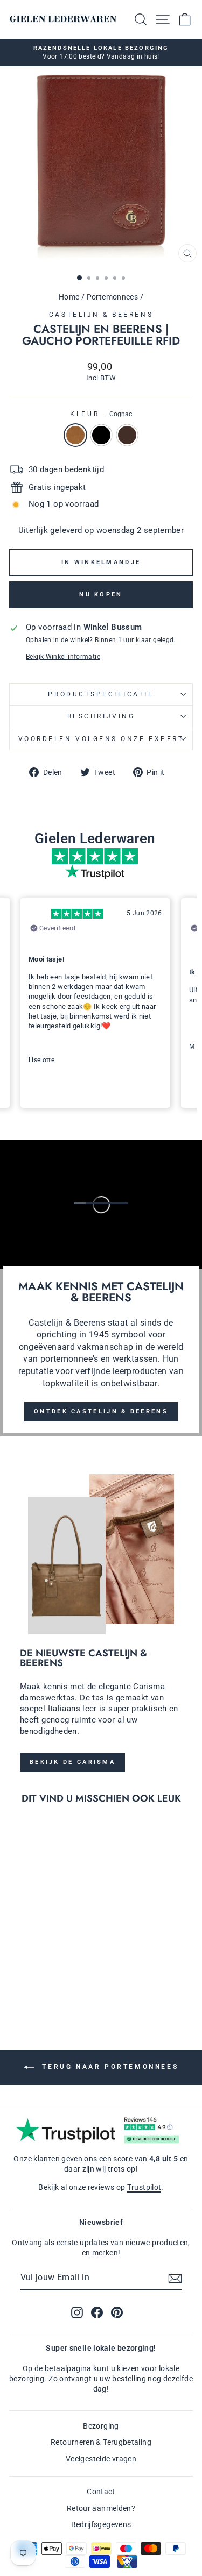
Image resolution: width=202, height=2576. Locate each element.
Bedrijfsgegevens (101, 2524)
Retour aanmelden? (101, 2508)
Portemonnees (112, 297)
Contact (101, 2492)
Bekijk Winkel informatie (63, 657)
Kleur (101, 414)
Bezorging (101, 2426)
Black (101, 435)
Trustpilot (144, 2187)
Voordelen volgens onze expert (101, 739)
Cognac (75, 435)
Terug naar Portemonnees (109, 2067)
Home (69, 297)
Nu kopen (101, 595)
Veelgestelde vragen (101, 2459)
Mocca (127, 435)
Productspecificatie (101, 694)
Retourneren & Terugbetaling (101, 2442)
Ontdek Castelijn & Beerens (101, 1411)
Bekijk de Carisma (72, 1762)
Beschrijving (101, 716)
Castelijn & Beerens (101, 315)
